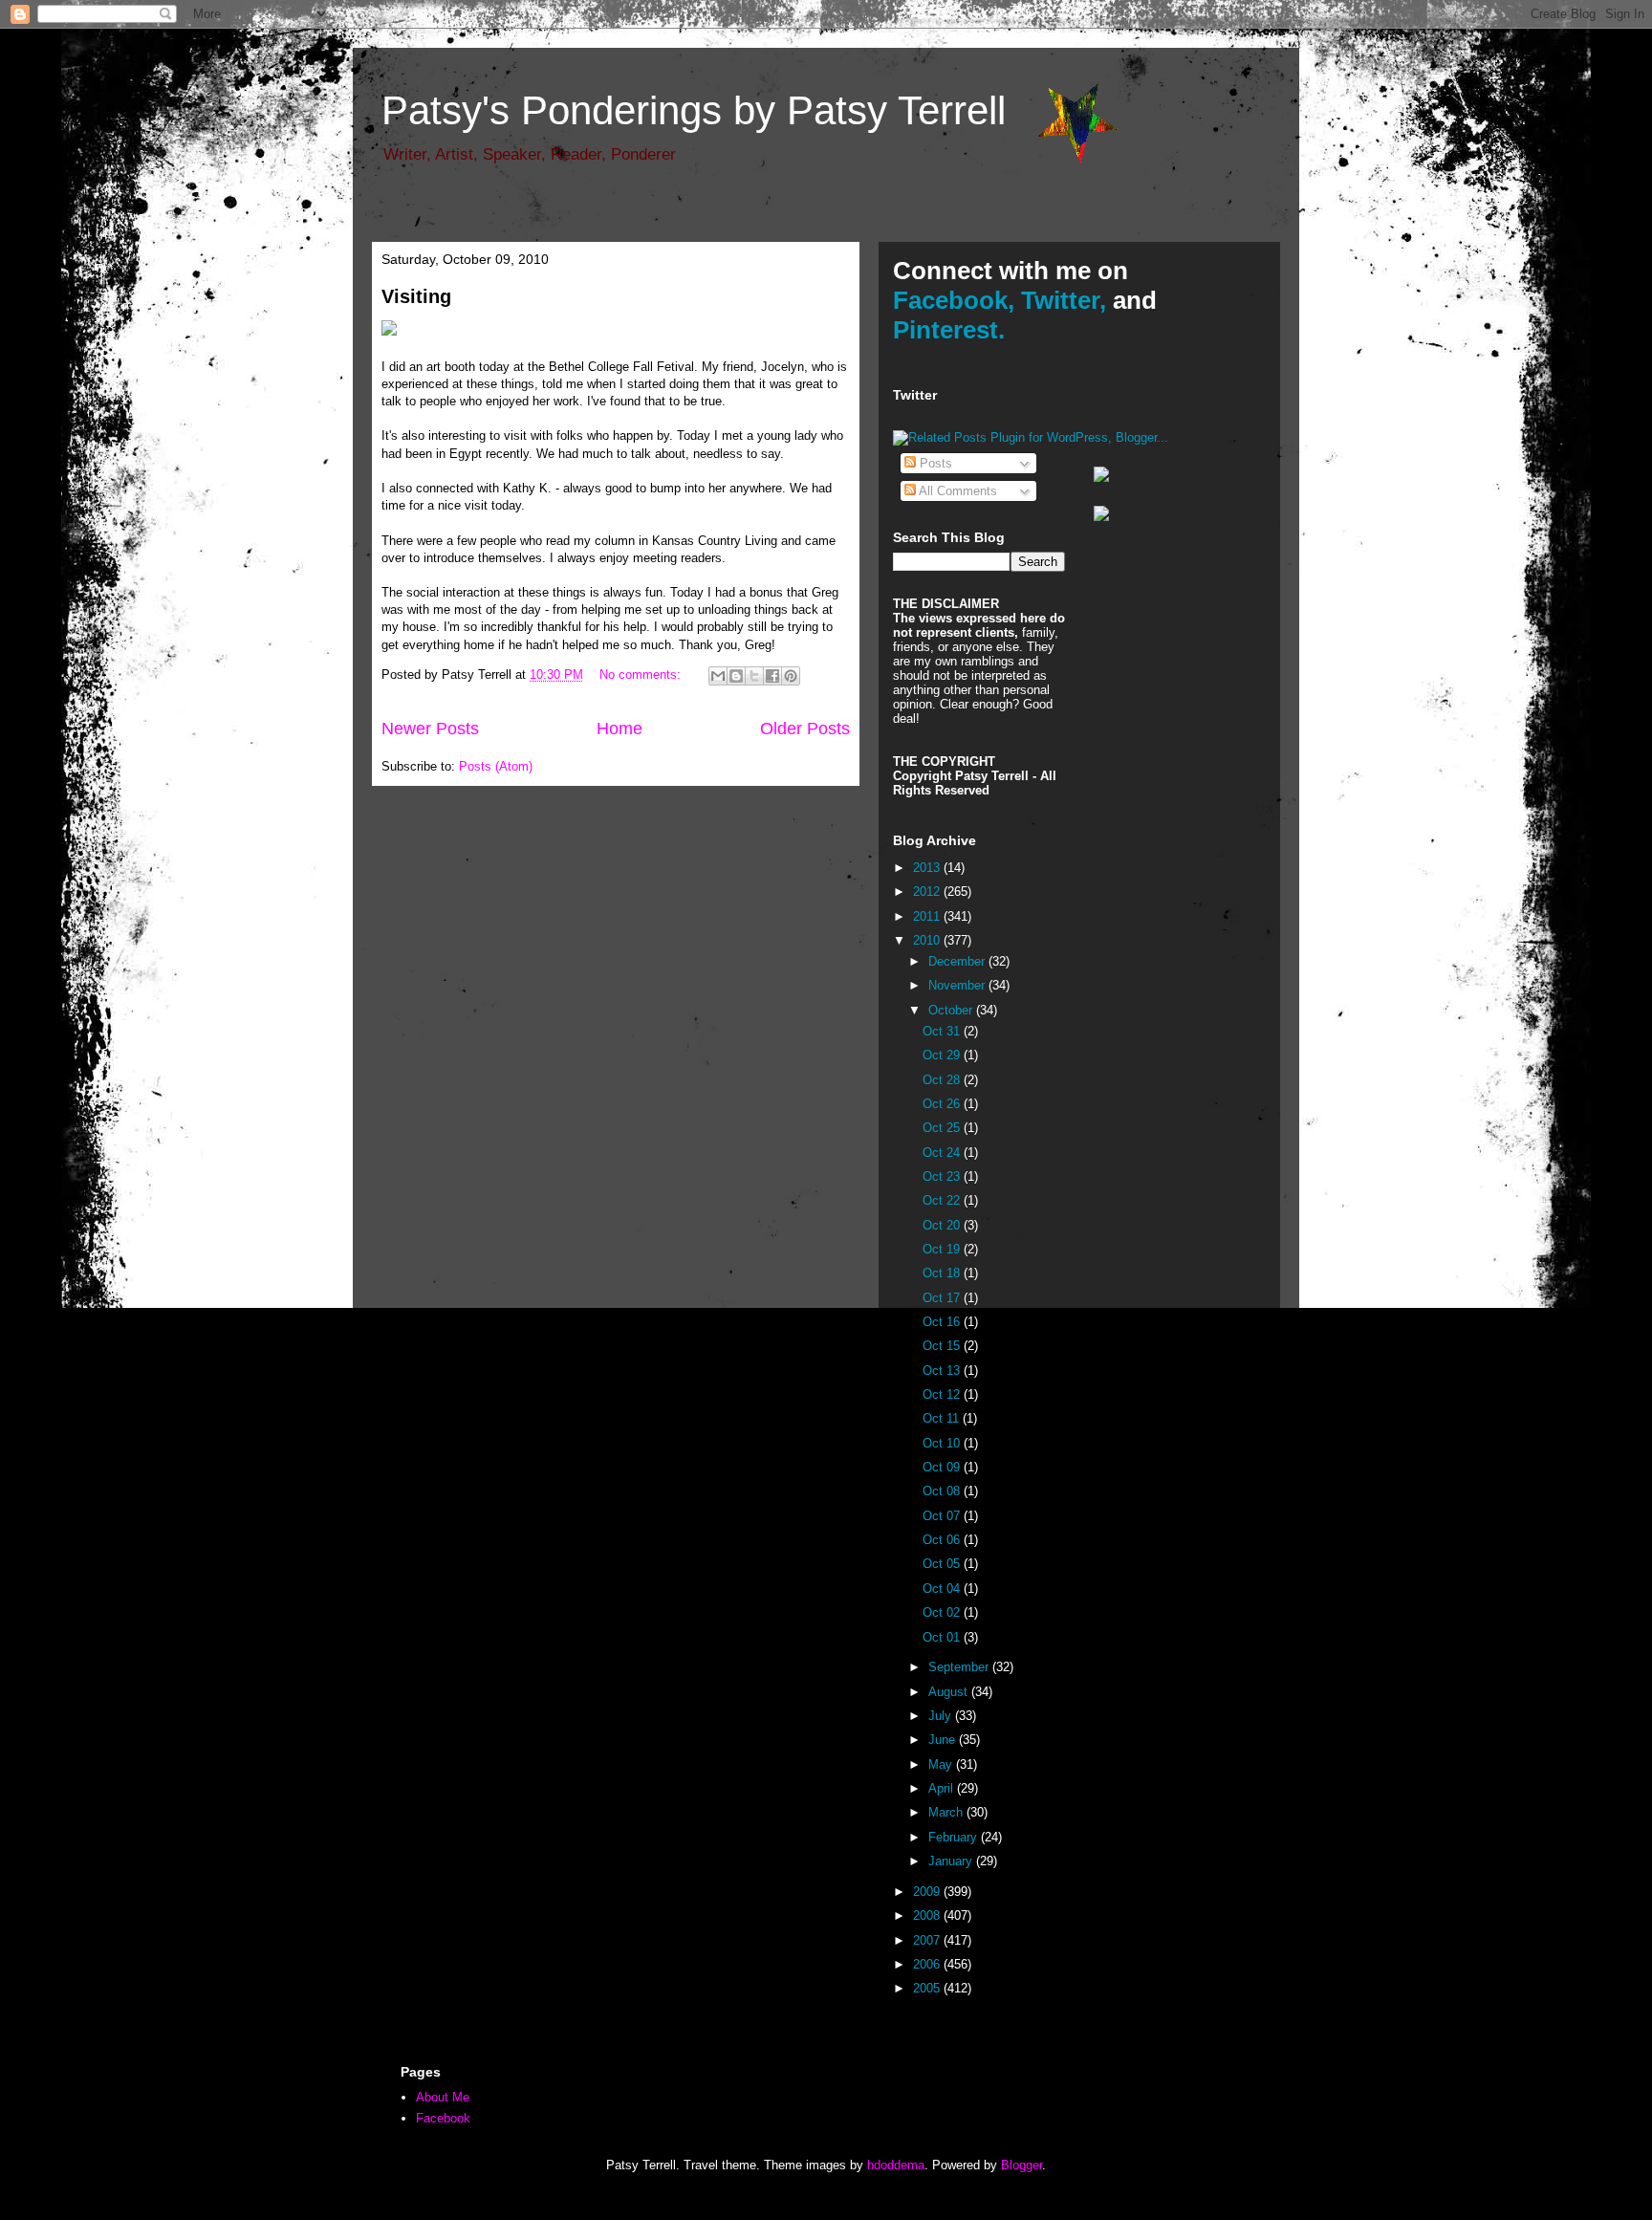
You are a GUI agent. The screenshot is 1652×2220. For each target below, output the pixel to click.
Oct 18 (943, 1273)
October (952, 1010)
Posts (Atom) (496, 766)
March (947, 1812)
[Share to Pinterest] (791, 676)
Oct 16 (943, 1322)
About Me (443, 2097)
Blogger (1022, 2165)
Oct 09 (943, 1467)
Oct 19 (943, 1249)
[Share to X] (754, 676)
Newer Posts (430, 729)
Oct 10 (943, 1443)
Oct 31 (943, 1031)
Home (619, 729)
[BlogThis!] (736, 676)
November (958, 985)
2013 (928, 868)
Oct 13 (943, 1371)
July (942, 1716)
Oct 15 (943, 1346)
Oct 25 (943, 1128)
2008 (928, 1915)
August (950, 1692)
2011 (928, 916)
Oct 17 (943, 1298)
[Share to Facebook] (772, 676)
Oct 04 (943, 1589)
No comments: (642, 675)
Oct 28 (943, 1080)
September (960, 1667)
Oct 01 (943, 1637)
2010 (928, 940)
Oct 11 (943, 1418)
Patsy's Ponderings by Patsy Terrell (694, 110)
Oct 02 (943, 1612)
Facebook (443, 2118)
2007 (928, 1940)
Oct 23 (943, 1176)
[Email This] (718, 676)
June (944, 1740)
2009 (928, 1892)
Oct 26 (943, 1104)
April (943, 1788)
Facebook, (954, 300)
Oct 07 (943, 1516)
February (955, 1837)
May (942, 1764)
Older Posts (805, 729)
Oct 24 (943, 1153)
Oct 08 (943, 1491)
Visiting (416, 296)
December (958, 961)
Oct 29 (943, 1055)
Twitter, (1064, 300)
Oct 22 (943, 1200)
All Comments (956, 491)
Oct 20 (943, 1225)
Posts (934, 463)
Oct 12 (943, 1394)
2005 (928, 1988)
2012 (928, 892)
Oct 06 (943, 1540)
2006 (928, 1964)
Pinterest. (949, 330)
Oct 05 (943, 1564)
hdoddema (896, 2165)
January (952, 1861)
